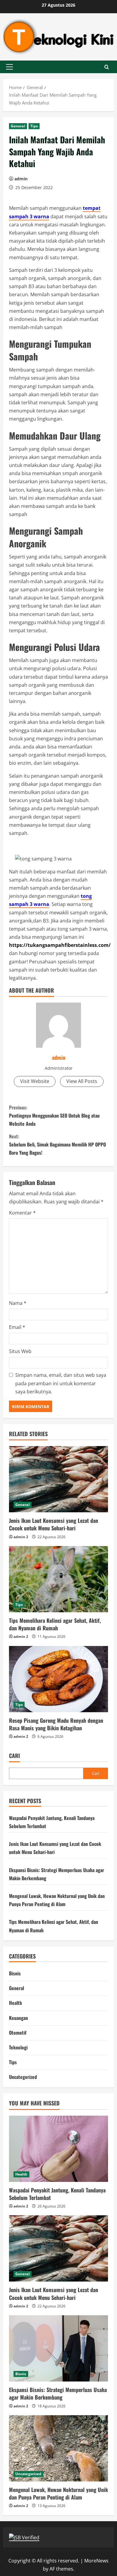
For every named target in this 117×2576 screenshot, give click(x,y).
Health (15, 2003)
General (18, 126)
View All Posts (82, 1081)
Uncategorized (23, 2077)
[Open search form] (107, 67)
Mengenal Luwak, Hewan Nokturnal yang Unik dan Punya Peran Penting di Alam (58, 2493)
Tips (34, 126)
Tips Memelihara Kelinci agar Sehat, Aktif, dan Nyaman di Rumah (55, 1624)
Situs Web (20, 1351)
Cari (14, 1756)
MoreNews (96, 2561)
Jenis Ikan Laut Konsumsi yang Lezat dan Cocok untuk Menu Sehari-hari (54, 1524)
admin (21, 179)
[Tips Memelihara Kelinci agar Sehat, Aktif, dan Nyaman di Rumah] (58, 1579)
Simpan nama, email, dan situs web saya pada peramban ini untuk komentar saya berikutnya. (61, 1383)
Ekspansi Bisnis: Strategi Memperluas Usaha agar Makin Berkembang (58, 2393)
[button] (9, 67)
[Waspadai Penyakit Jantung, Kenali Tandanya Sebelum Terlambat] (58, 2149)
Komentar (22, 1213)
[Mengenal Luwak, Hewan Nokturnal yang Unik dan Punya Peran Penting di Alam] (58, 2448)
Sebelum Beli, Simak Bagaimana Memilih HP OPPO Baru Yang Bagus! (57, 1144)
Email (17, 1327)
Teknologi (18, 2047)
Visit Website (35, 1081)
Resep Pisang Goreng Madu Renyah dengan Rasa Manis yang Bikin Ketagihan (56, 1724)
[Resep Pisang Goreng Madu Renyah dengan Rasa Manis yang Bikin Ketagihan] (58, 1679)
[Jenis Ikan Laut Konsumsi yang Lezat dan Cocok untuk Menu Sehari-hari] (58, 1479)
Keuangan (18, 2018)
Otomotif (18, 2033)
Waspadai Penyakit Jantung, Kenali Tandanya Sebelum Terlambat (57, 2194)
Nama (18, 1303)
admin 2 (21, 1537)
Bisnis (15, 1973)
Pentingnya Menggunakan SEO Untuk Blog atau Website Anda (54, 1115)
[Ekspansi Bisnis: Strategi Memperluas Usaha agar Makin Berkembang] (58, 2348)
